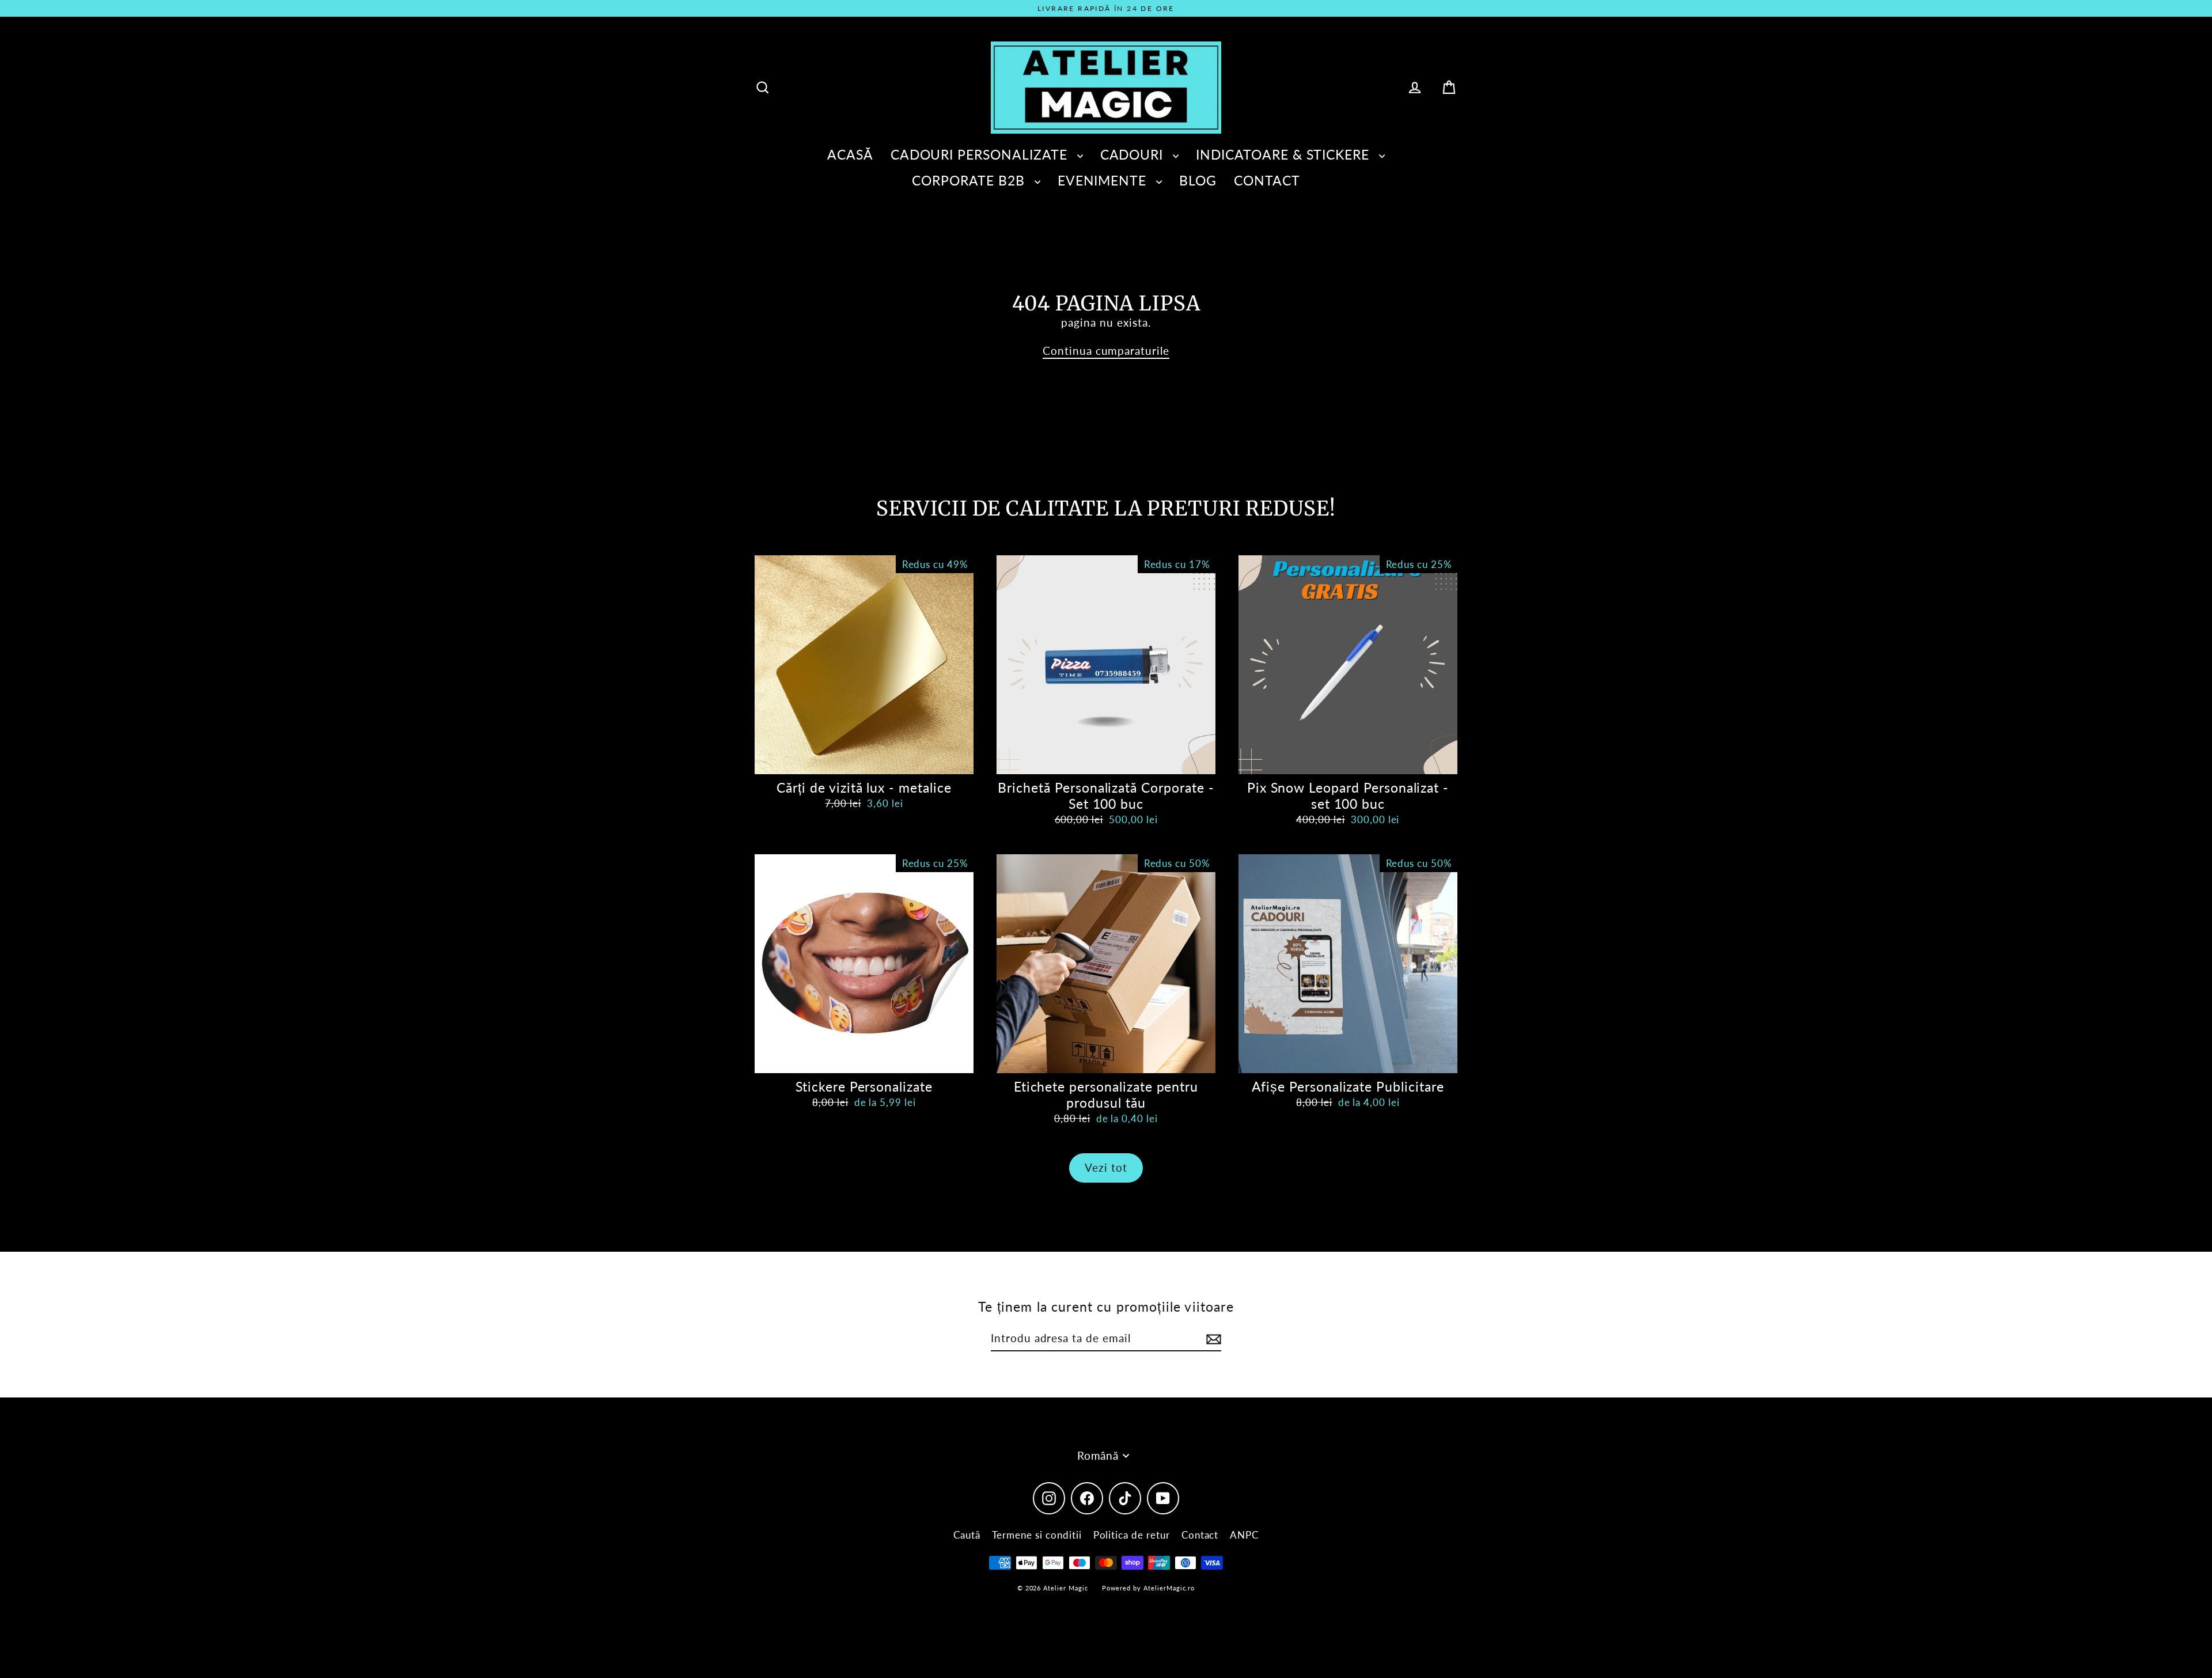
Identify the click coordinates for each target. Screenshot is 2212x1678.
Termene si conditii (1037, 1535)
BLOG (1198, 180)
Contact (1200, 1535)
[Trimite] (1212, 1339)
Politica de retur (1132, 1535)
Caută (967, 1535)
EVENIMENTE (1104, 180)
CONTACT (1267, 180)
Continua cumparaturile (1106, 351)
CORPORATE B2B (970, 180)
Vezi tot (1106, 1167)
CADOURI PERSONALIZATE (981, 154)
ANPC (1244, 1535)
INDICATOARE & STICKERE (1285, 154)
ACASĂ (850, 154)
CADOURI (1134, 154)
